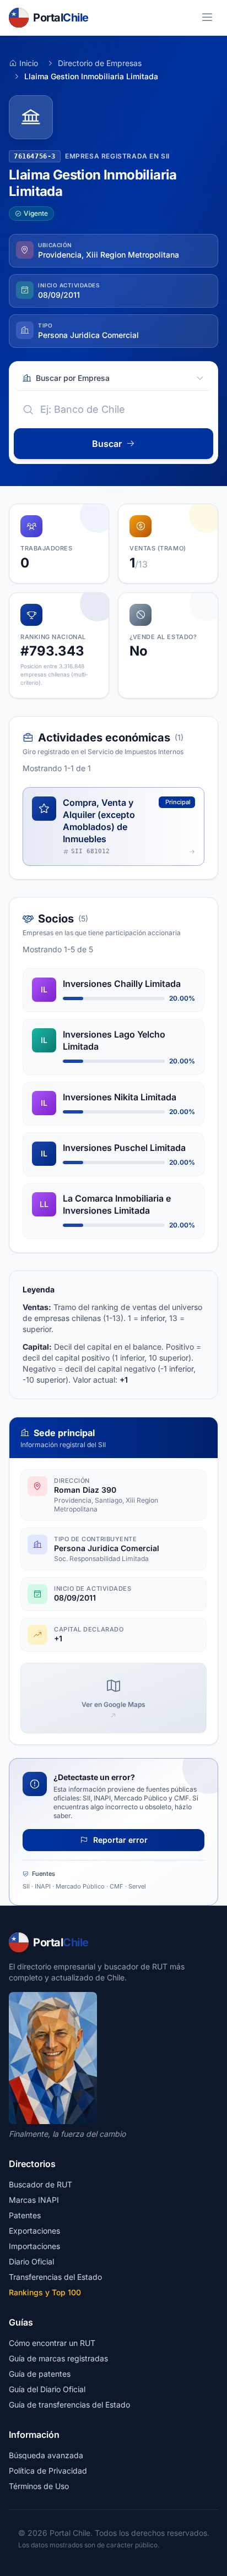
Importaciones (34, 2246)
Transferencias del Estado (55, 2277)
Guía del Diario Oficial (47, 2389)
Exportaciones (34, 2231)
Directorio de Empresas (100, 63)
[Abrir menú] (207, 18)
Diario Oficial (31, 2261)
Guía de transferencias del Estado (69, 2405)
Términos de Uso (39, 2486)
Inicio (29, 63)
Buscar (107, 444)
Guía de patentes (40, 2374)
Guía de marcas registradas (58, 2358)
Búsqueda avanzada (46, 2455)
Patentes (25, 2215)
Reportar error (119, 1840)
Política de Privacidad (48, 2471)
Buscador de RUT (40, 2184)
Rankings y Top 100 (45, 2292)
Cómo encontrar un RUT (52, 2343)
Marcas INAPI (34, 2200)
